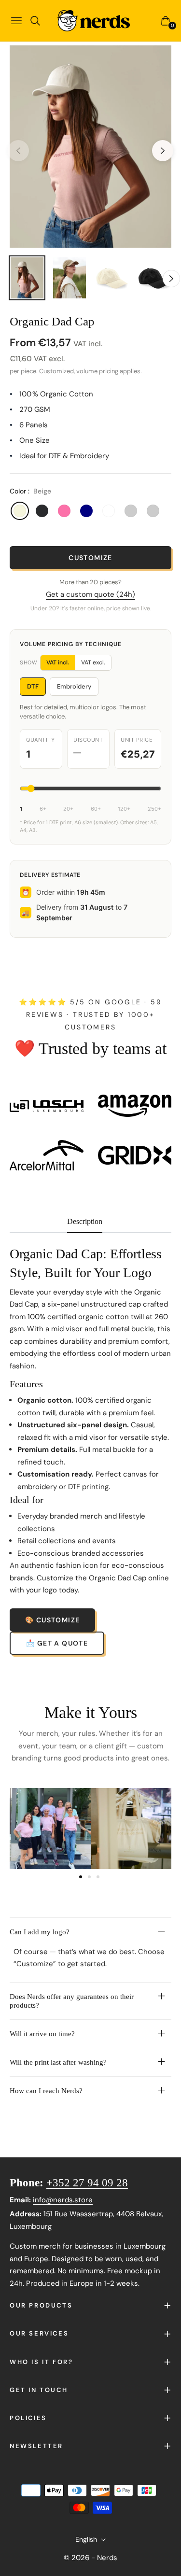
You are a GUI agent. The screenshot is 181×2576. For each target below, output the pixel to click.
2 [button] (89, 1877)
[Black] (42, 511)
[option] (90, 147)
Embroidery (74, 686)
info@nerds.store (63, 2200)
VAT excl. (93, 662)
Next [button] (163, 151)
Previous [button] (18, 151)
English (86, 2539)
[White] (109, 511)
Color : (30, 491)
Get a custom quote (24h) (90, 594)
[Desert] (131, 511)
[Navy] (86, 511)
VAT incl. (58, 662)
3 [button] (98, 1877)
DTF (33, 686)
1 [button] (81, 1877)
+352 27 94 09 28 (87, 2183)
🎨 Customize (52, 1620)
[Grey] (153, 511)
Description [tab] (85, 1221)
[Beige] (20, 511)
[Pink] (64, 511)
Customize (90, 558)
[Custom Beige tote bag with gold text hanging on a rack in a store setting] (131, 1829)
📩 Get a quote (57, 1643)
